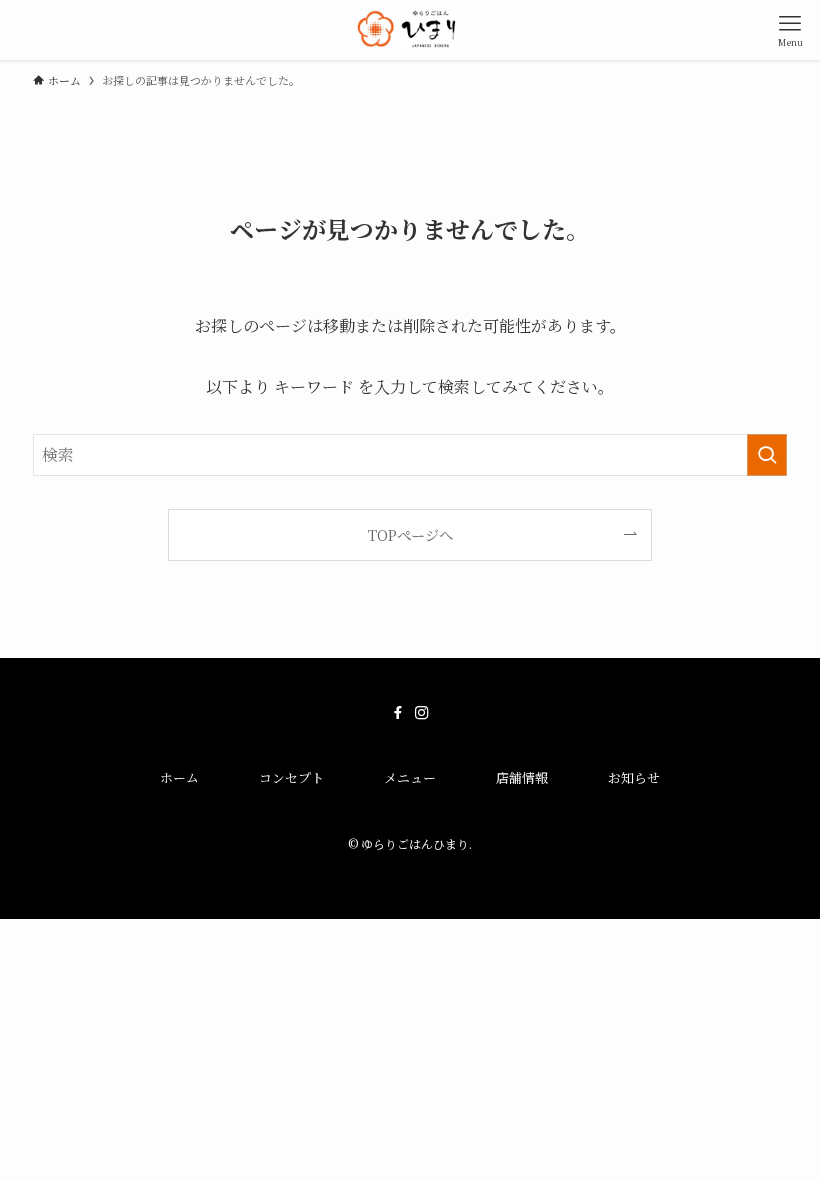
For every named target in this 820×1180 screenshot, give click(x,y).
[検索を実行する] (767, 455)
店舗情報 (522, 777)
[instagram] (422, 713)
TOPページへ (410, 534)
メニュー (410, 777)
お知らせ (634, 777)
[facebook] (398, 713)
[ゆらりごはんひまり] (410, 30)
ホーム (179, 777)
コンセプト (291, 777)
